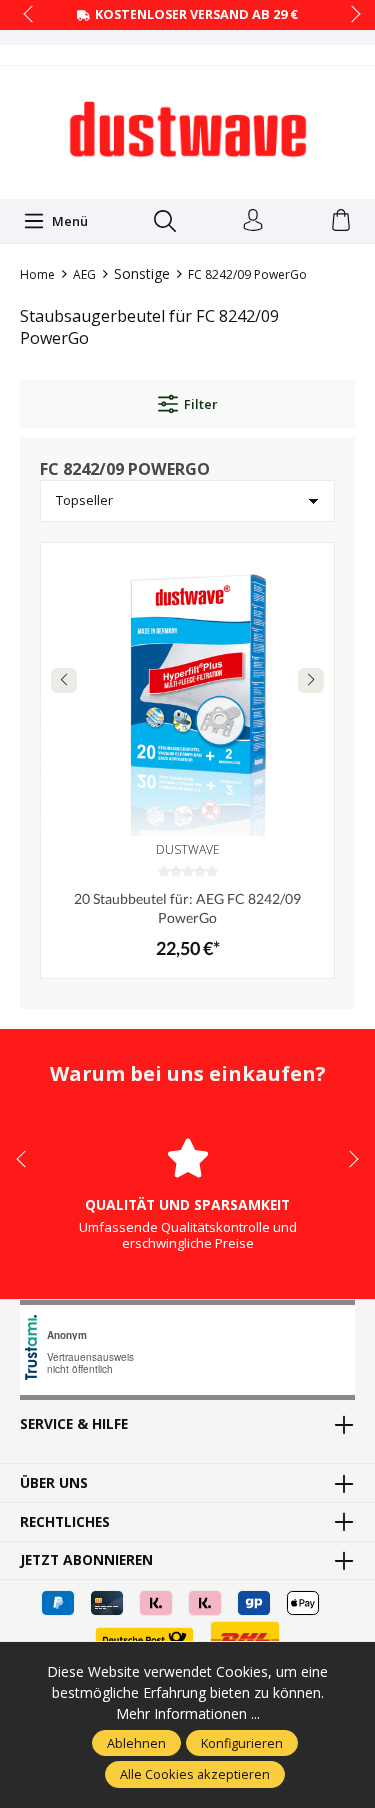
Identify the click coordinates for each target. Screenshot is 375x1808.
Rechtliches (65, 1522)
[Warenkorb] (341, 221)
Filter (200, 404)
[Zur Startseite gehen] (188, 130)
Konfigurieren (242, 1743)
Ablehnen (136, 1743)
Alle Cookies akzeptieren (195, 1774)
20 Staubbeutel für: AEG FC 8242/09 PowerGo (187, 908)
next (350, 15)
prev (30, 15)
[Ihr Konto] (253, 221)
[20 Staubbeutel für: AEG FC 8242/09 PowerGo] (187, 689)
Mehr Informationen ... (188, 1713)
